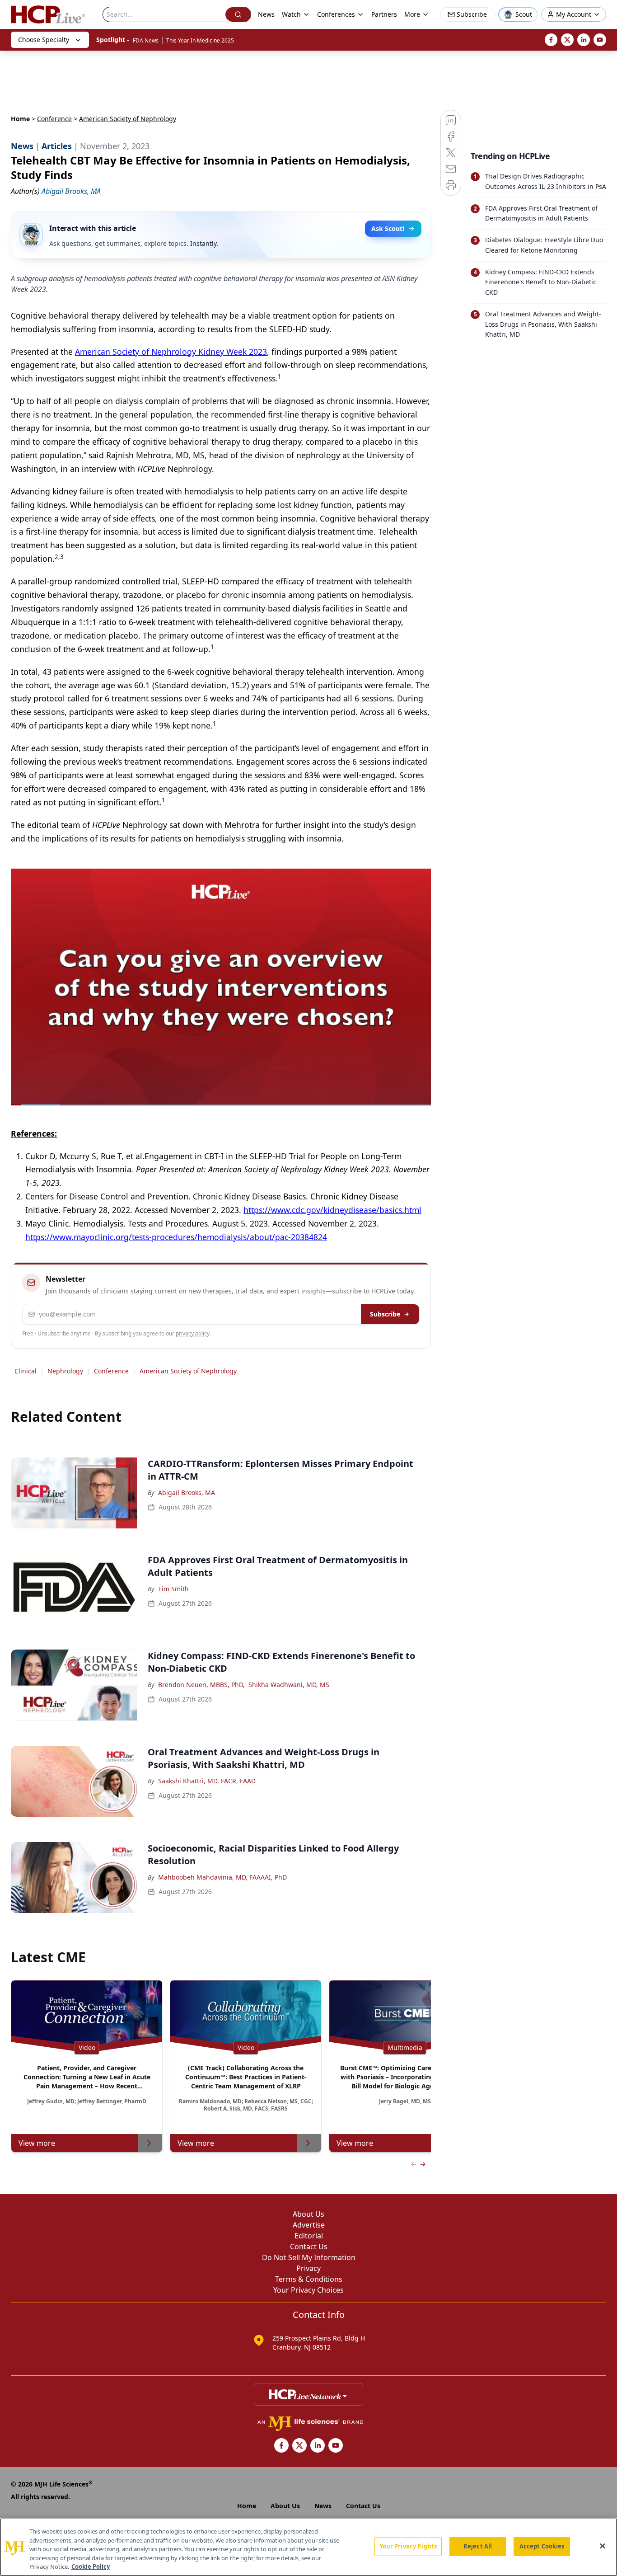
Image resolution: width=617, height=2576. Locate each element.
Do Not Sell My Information (309, 2257)
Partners (384, 14)
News (266, 14)
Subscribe (385, 1314)
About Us (308, 2214)
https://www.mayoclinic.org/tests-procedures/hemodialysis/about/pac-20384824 (176, 1237)
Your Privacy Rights (408, 2546)
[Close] (603, 2546)
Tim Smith (173, 1589)
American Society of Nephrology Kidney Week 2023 (171, 352)
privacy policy (193, 1333)
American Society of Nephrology (188, 1371)
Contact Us (309, 2247)
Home (20, 119)
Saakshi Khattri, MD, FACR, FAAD (207, 1781)
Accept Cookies (542, 2546)
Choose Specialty (44, 40)
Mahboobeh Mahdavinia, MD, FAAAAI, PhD (222, 1877)
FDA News (146, 40)
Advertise (309, 2225)
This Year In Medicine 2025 (200, 40)
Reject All (478, 2546)
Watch (291, 14)
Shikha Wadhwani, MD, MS (289, 1685)
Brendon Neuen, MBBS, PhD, (201, 1685)
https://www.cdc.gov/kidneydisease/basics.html (332, 1210)
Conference (54, 119)
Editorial (309, 2236)
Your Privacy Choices (308, 2290)
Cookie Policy (91, 2567)
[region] (308, 2547)
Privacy (308, 2268)
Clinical (26, 1371)
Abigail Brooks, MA (187, 1492)
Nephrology (65, 1371)
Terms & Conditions (309, 2279)
